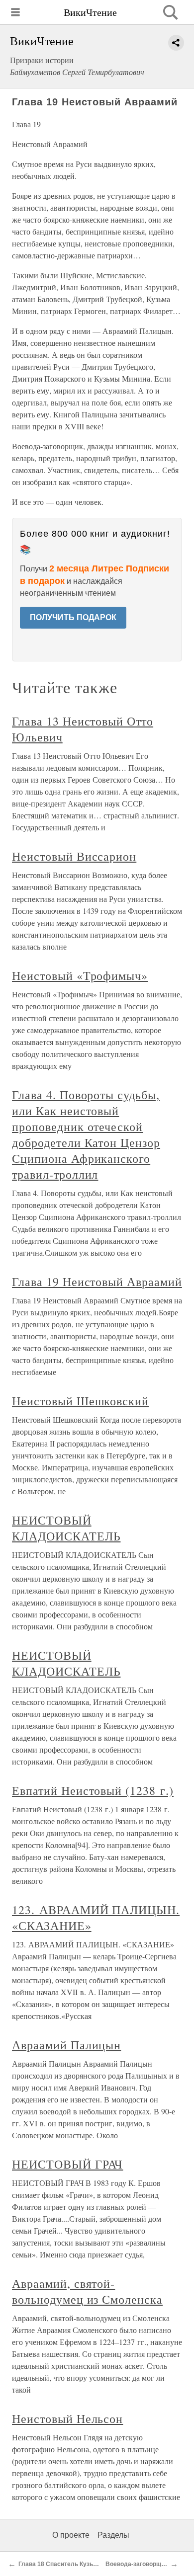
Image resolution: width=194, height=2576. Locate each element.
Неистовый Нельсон (67, 2418)
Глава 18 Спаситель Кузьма (60, 2564)
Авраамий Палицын (66, 2045)
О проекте (71, 2535)
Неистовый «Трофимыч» (80, 975)
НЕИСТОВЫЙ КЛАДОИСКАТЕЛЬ (66, 1528)
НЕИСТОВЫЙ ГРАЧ (67, 2164)
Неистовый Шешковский (80, 1401)
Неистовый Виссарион (74, 856)
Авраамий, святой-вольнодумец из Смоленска (87, 2291)
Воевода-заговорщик (137, 2564)
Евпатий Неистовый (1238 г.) (93, 1790)
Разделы (113, 2535)
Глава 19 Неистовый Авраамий (97, 1282)
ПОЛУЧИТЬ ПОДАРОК (73, 617)
